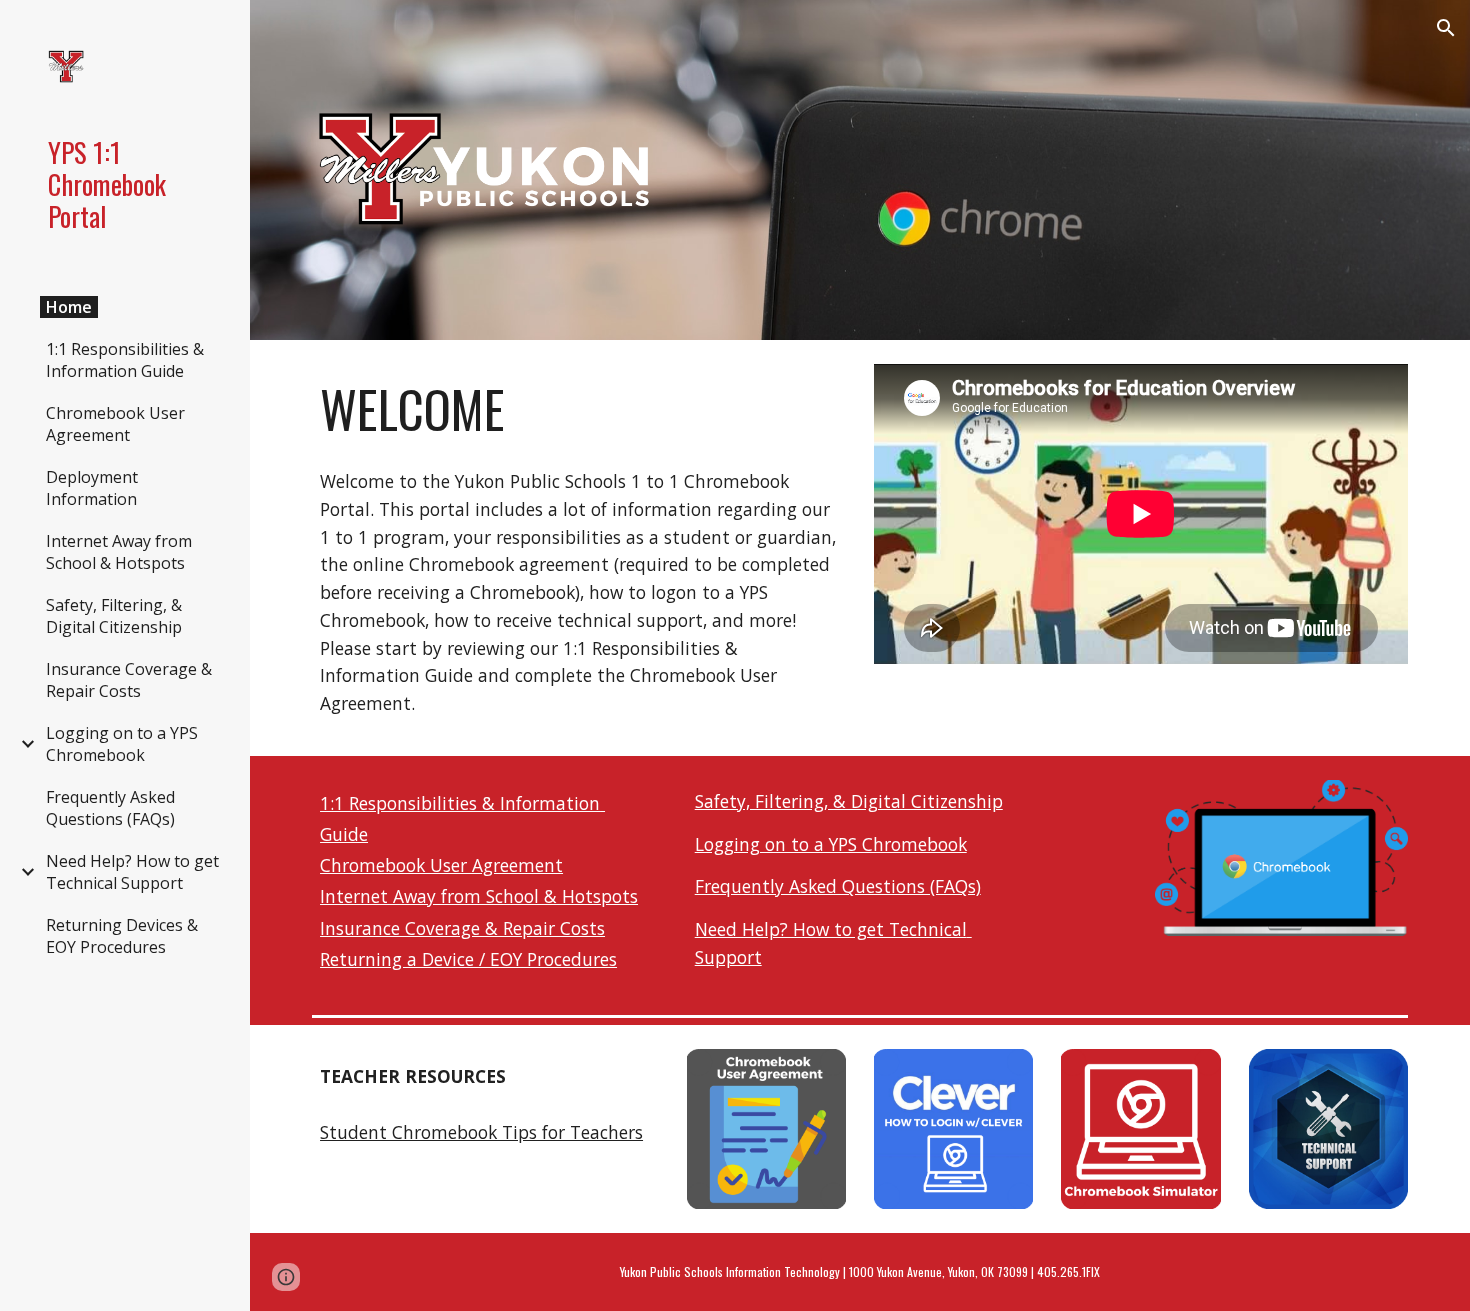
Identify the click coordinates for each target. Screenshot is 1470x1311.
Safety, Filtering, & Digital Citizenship (849, 801)
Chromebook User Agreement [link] (115, 424)
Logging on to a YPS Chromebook (831, 844)
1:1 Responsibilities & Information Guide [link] (125, 360)
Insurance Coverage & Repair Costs (462, 928)
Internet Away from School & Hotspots (479, 896)
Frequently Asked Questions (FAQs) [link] (110, 808)
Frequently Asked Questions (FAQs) (838, 886)
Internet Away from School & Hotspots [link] (119, 552)
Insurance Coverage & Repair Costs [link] (129, 680)
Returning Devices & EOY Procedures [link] (122, 936)
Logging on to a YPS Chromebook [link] (122, 744)
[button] (1446, 28)
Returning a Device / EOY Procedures (468, 959)
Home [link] (69, 307)
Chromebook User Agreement (441, 865)
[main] (579, 409)
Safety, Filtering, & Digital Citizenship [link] (114, 616)
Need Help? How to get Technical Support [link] (132, 872)
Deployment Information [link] (92, 488)
